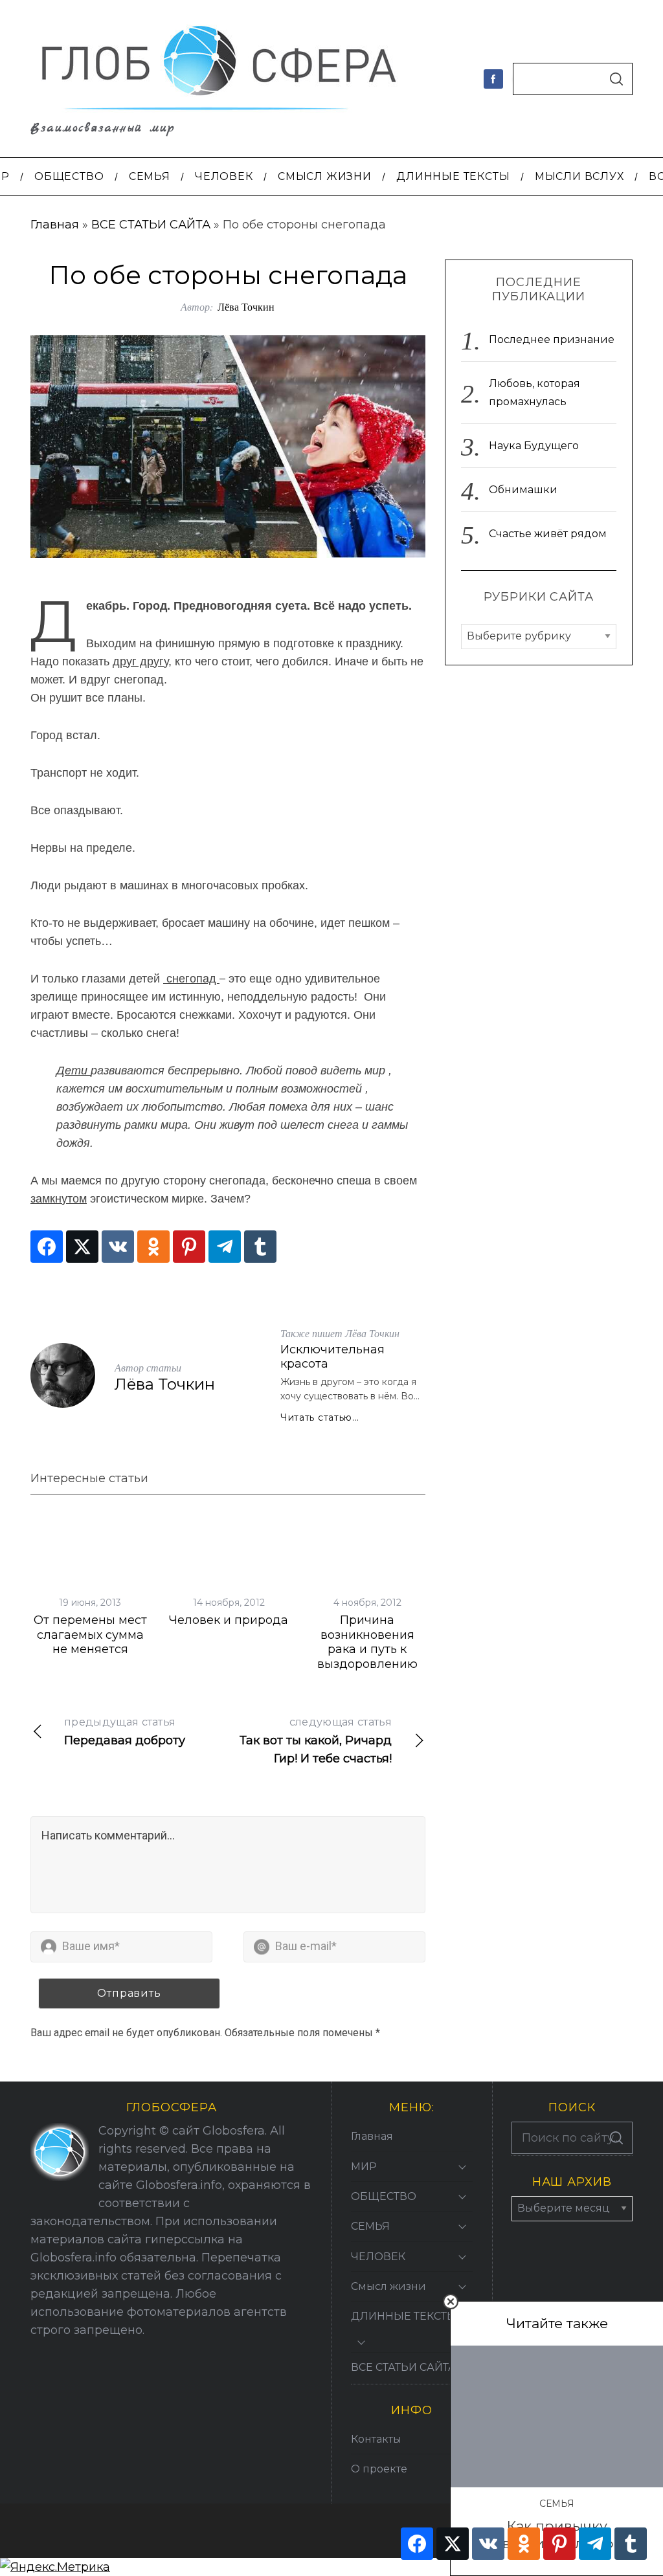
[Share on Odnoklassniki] (153, 1247)
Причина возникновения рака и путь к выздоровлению (367, 1642)
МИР (364, 2167)
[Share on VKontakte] (118, 1247)
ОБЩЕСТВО (384, 2196)
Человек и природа (229, 1620)
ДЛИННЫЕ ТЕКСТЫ (404, 2316)
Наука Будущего (534, 446)
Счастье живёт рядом (548, 534)
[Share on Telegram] (225, 1247)
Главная (55, 225)
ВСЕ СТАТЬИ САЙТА (151, 225)
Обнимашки (523, 490)
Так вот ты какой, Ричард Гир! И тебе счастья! (316, 1741)
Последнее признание (552, 339)
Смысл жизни (388, 2286)
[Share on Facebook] (47, 1247)
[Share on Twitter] (82, 1247)
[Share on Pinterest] (189, 1247)
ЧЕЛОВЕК (378, 2257)
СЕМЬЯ (557, 2504)
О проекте (379, 2469)
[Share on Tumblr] (260, 1247)
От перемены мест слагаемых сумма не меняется (90, 1635)
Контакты (376, 2439)
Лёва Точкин (246, 306)
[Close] (451, 2302)
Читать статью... (320, 1417)
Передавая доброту (125, 1732)
